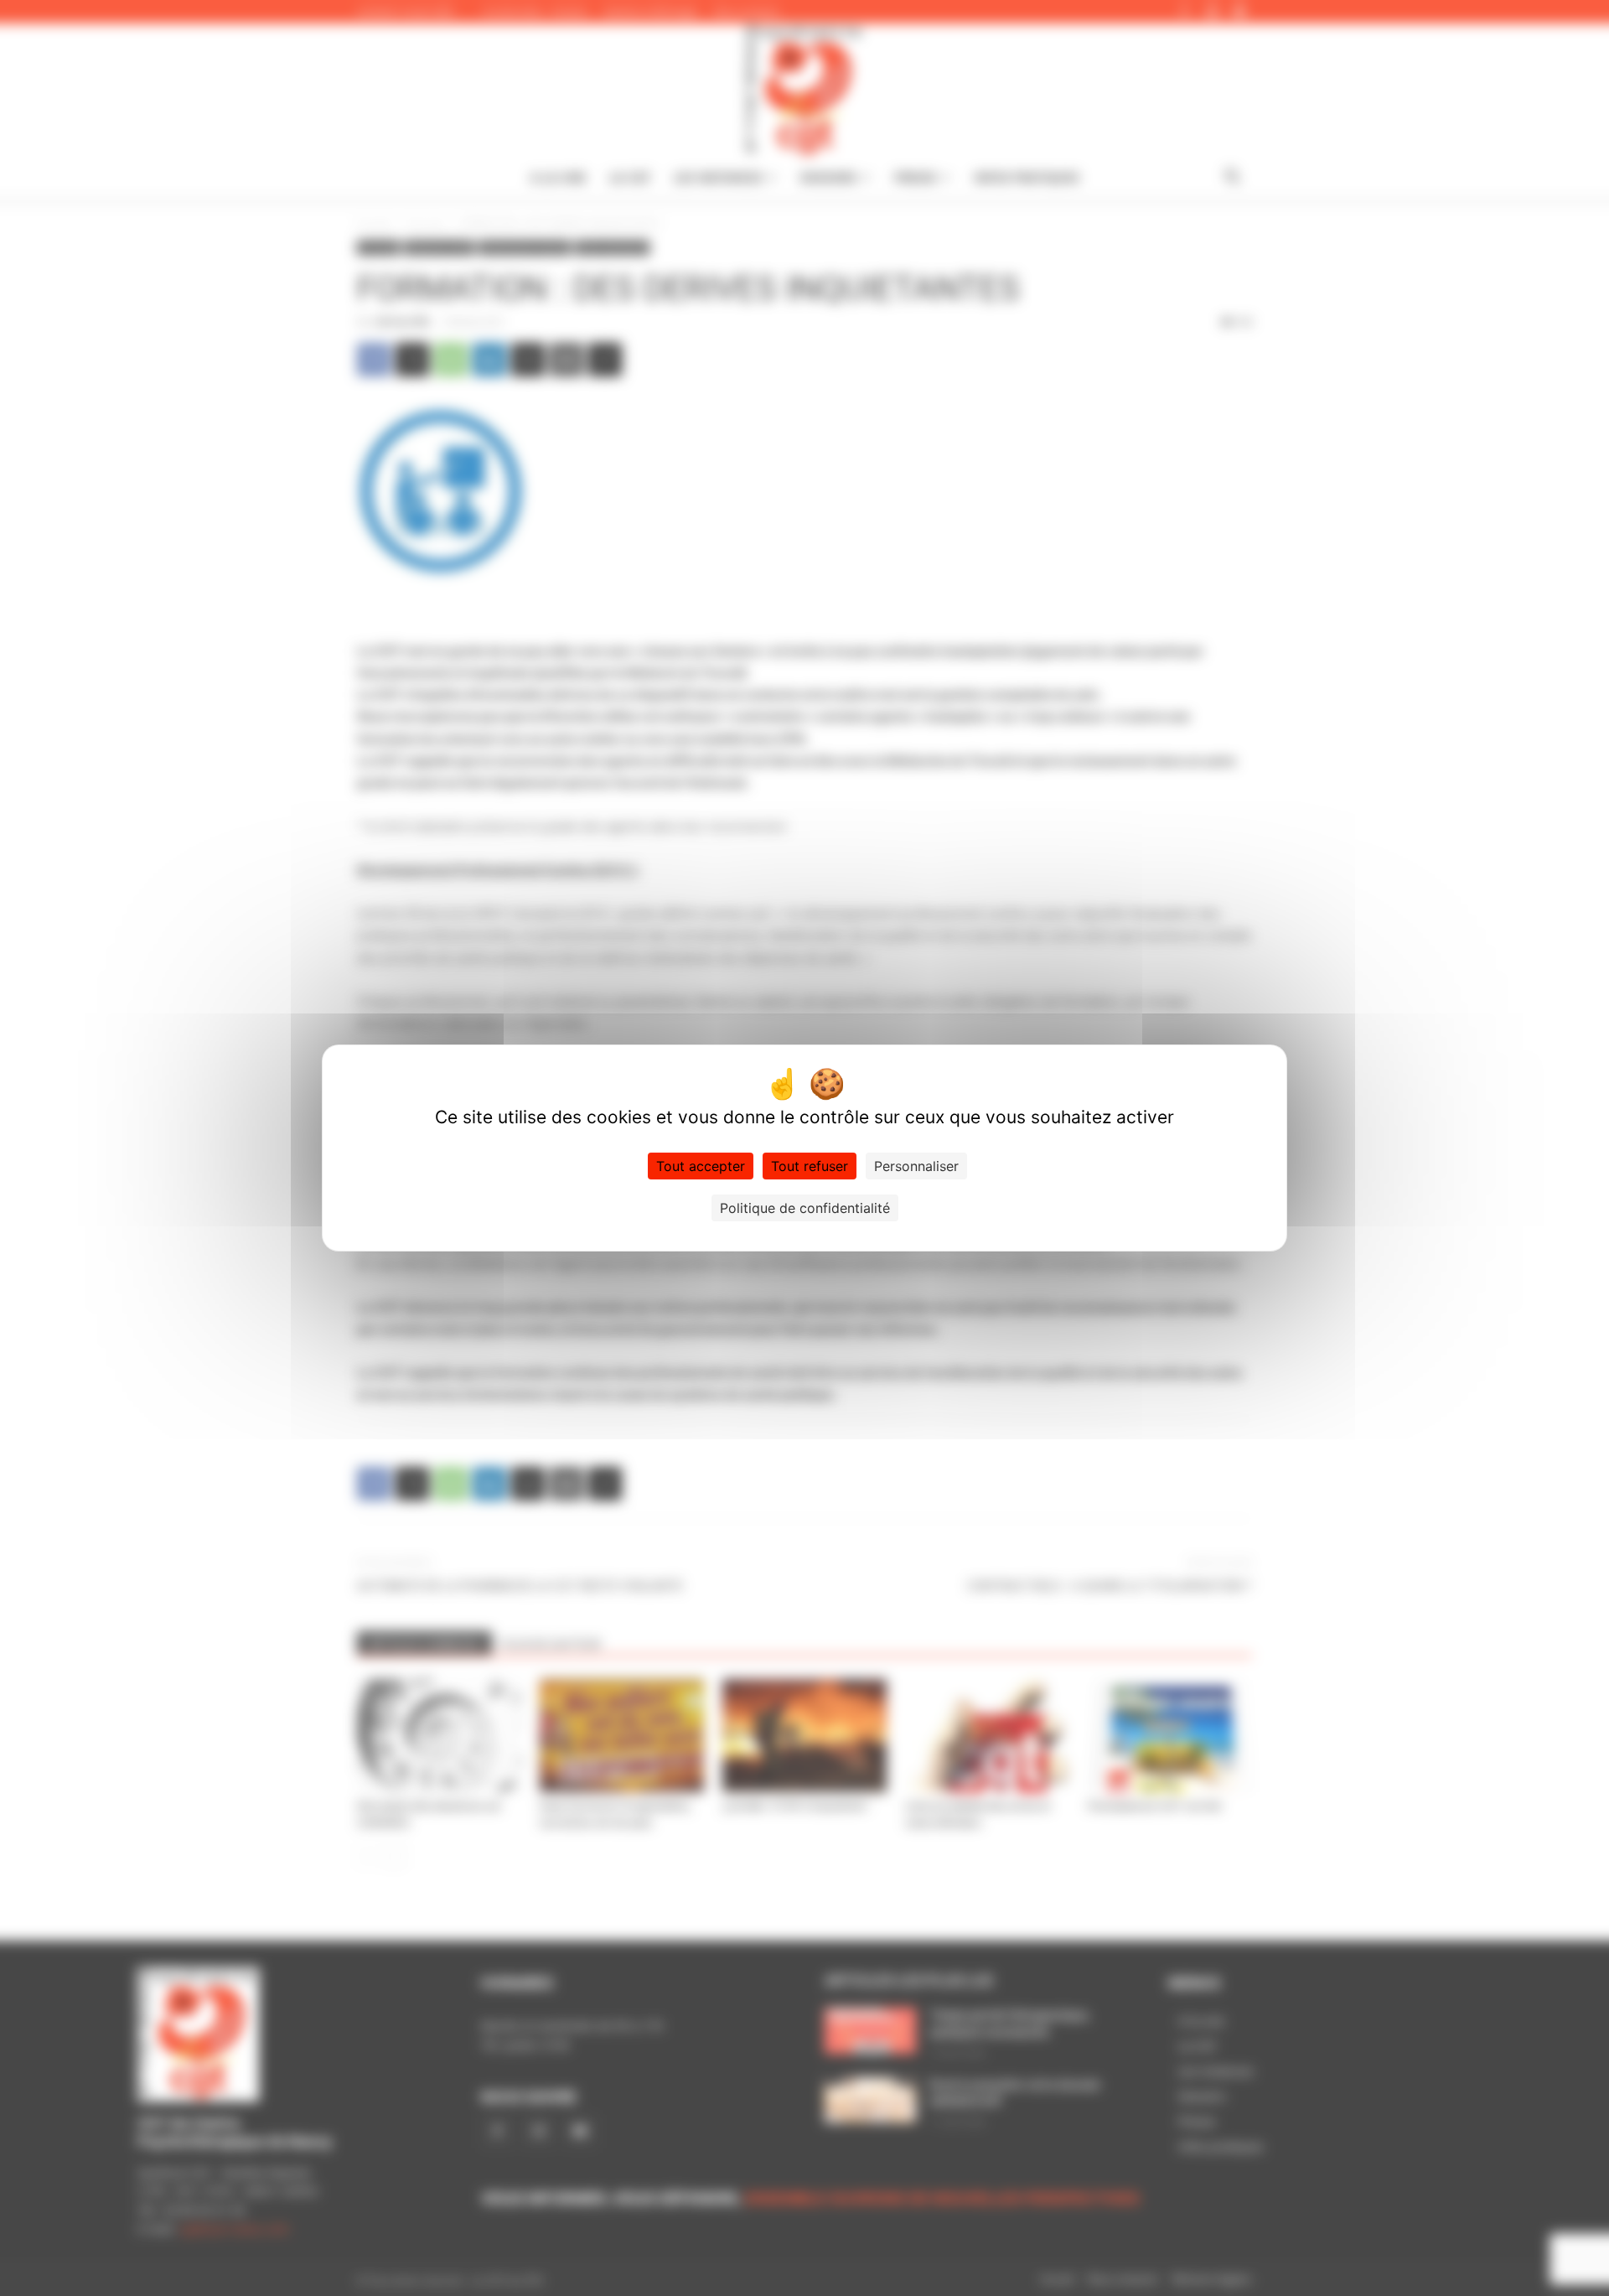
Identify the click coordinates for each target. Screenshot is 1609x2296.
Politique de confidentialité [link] (805, 1208)
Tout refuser (810, 1166)
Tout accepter (701, 1166)
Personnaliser (916, 1166)
